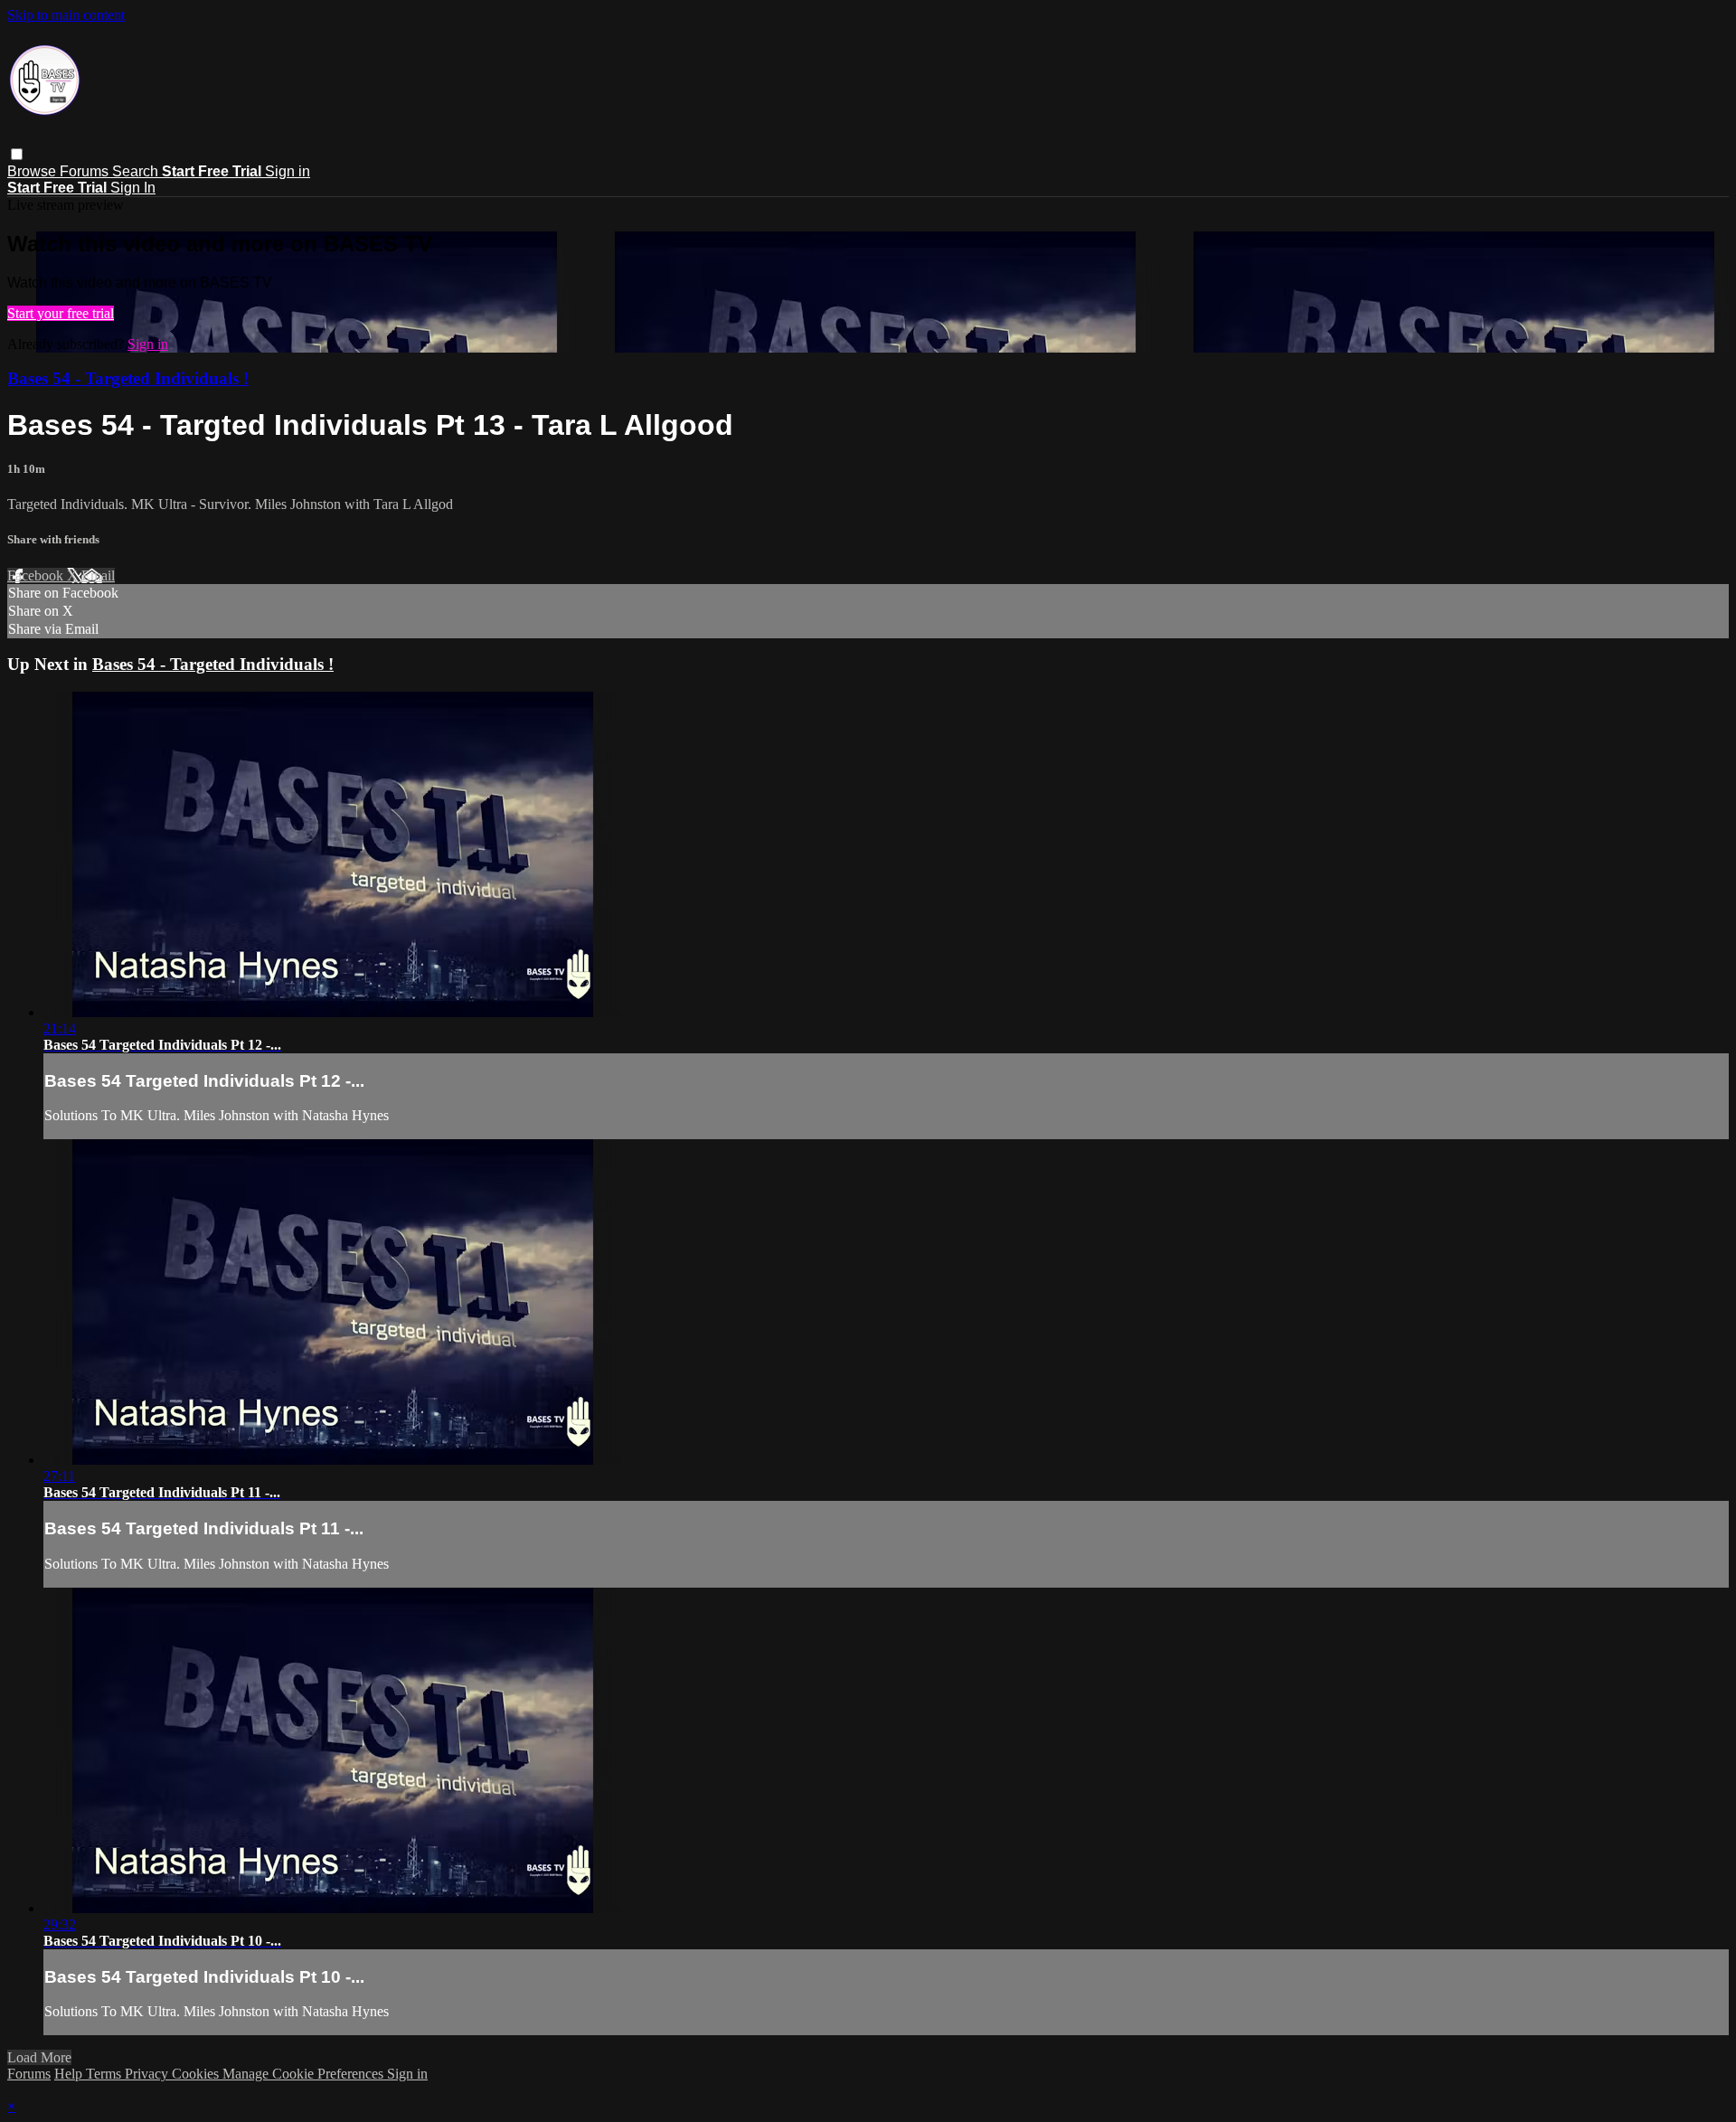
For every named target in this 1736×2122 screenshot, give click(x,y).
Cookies (197, 2074)
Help (70, 2074)
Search (137, 171)
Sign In (133, 188)
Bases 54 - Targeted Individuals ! (128, 378)
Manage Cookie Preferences (305, 2074)
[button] (17, 154)
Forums (86, 171)
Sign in (288, 171)
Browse (33, 171)
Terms (105, 2074)
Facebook (37, 575)
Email (98, 575)
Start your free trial (61, 313)
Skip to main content (66, 15)
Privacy (148, 2074)
